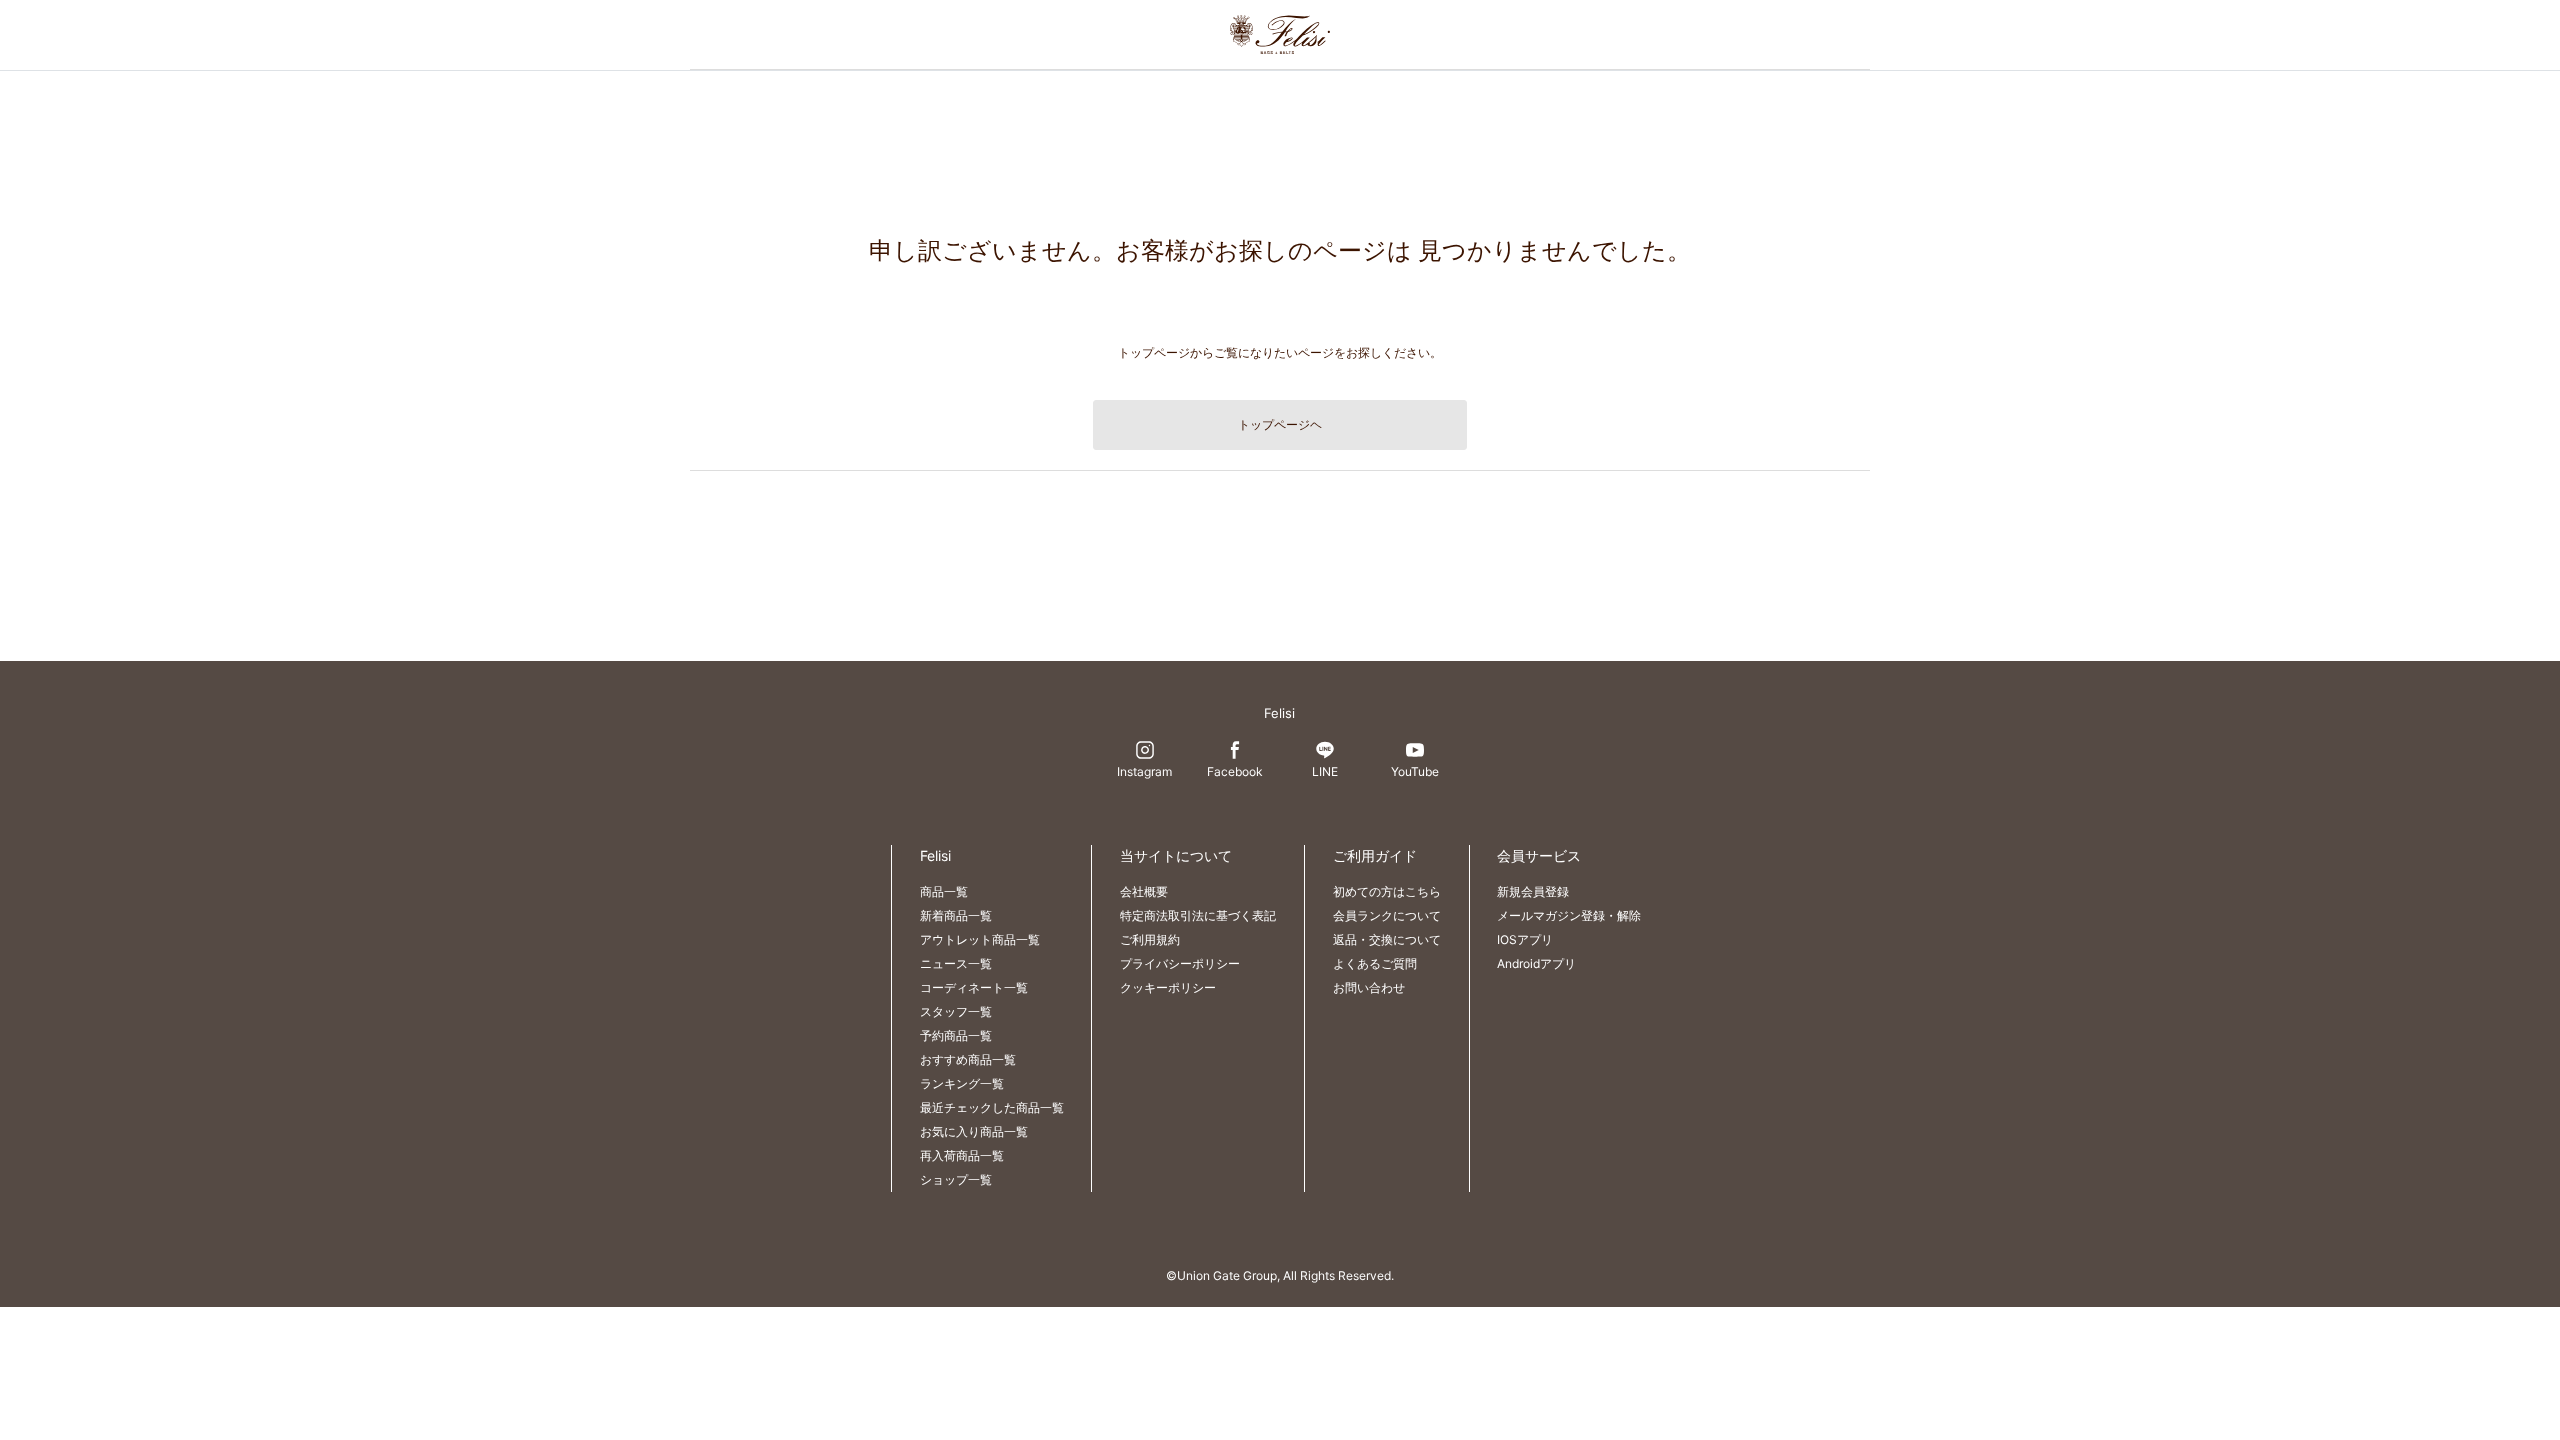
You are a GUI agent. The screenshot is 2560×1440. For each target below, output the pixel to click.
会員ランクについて (1387, 915)
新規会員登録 (1533, 891)
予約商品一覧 (956, 1035)
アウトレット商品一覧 (980, 939)
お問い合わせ (1369, 987)
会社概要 (1144, 891)
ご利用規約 (1150, 939)
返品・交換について (1387, 939)
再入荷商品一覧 (962, 1155)
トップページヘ (1280, 424)
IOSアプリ (1525, 939)
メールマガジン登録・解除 (1569, 915)
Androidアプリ (1536, 963)
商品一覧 (944, 891)
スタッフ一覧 (956, 1011)
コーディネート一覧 (974, 987)
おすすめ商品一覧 (968, 1059)
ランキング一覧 (962, 1083)
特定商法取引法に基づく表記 (1198, 915)
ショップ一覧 (956, 1179)
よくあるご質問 (1375, 963)
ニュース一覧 (956, 963)
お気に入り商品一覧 (974, 1131)
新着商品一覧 (956, 915)
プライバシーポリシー (1180, 963)
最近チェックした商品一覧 (992, 1107)
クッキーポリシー (1168, 987)
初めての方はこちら (1387, 891)
